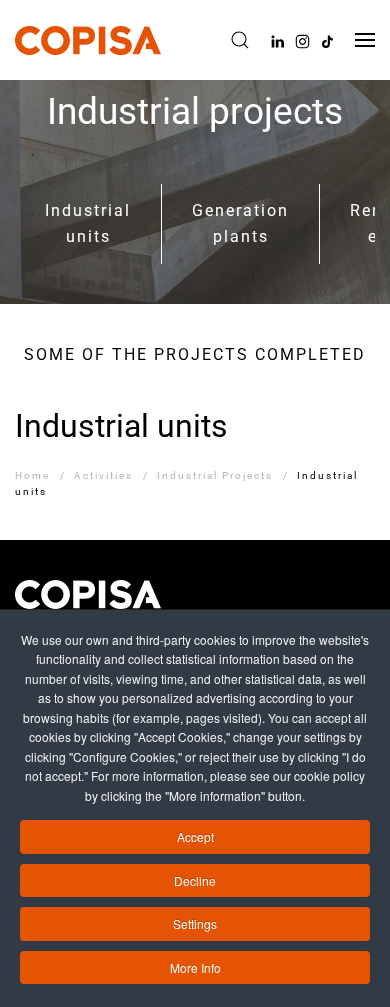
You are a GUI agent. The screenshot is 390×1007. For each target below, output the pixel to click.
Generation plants (240, 223)
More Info (195, 967)
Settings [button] (195, 923)
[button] (240, 40)
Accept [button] (195, 836)
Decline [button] (195, 880)
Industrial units (88, 223)
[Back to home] (88, 40)
